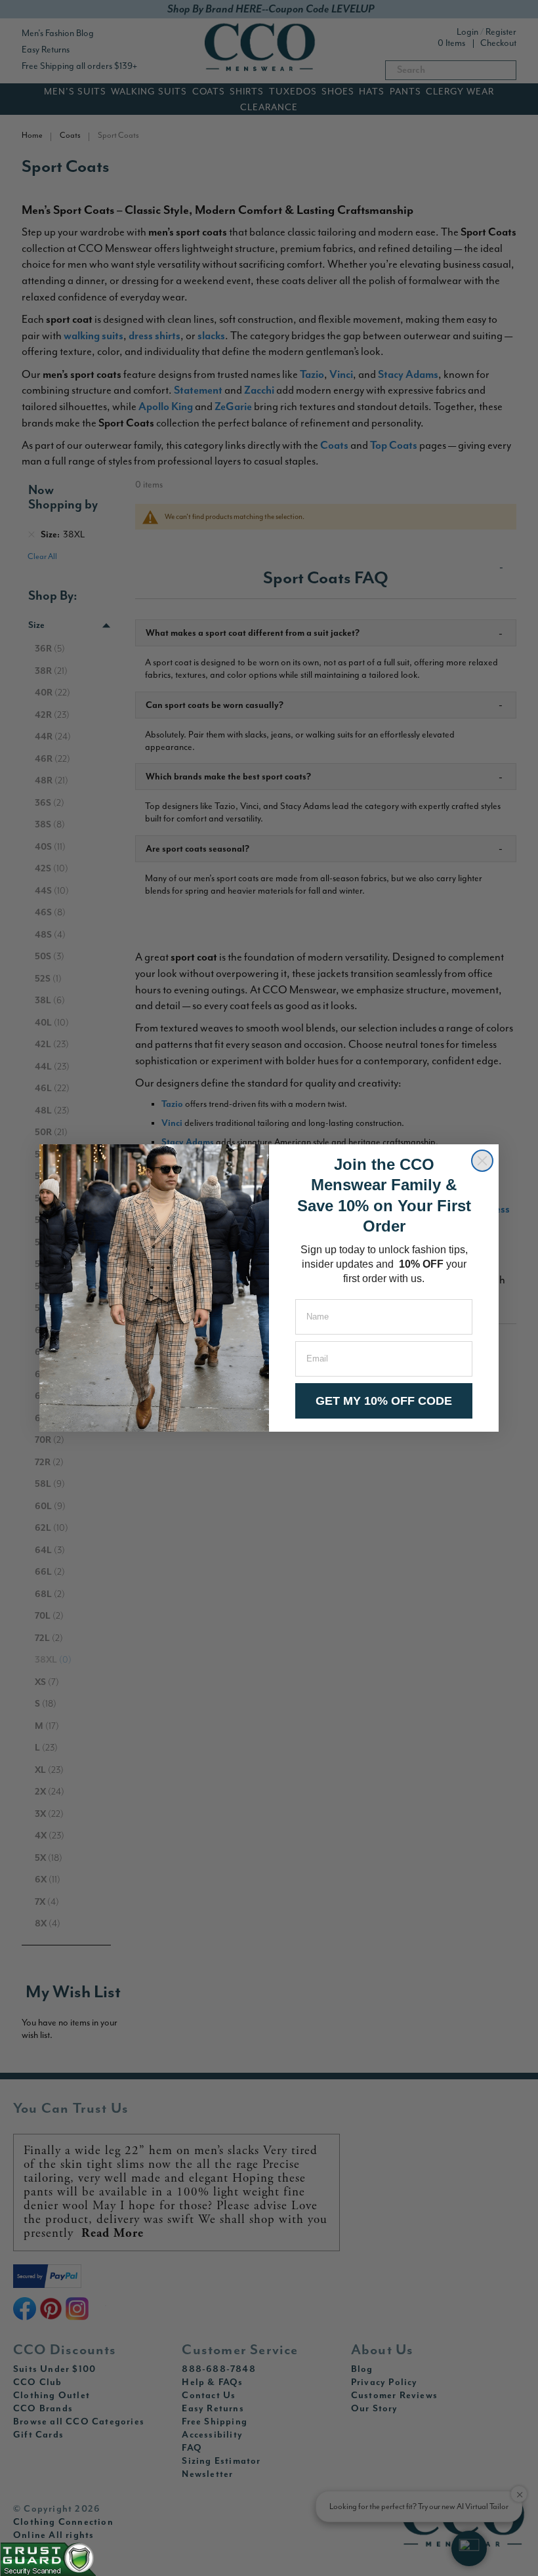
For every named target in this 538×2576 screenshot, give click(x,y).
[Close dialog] (482, 1161)
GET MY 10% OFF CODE (384, 1401)
